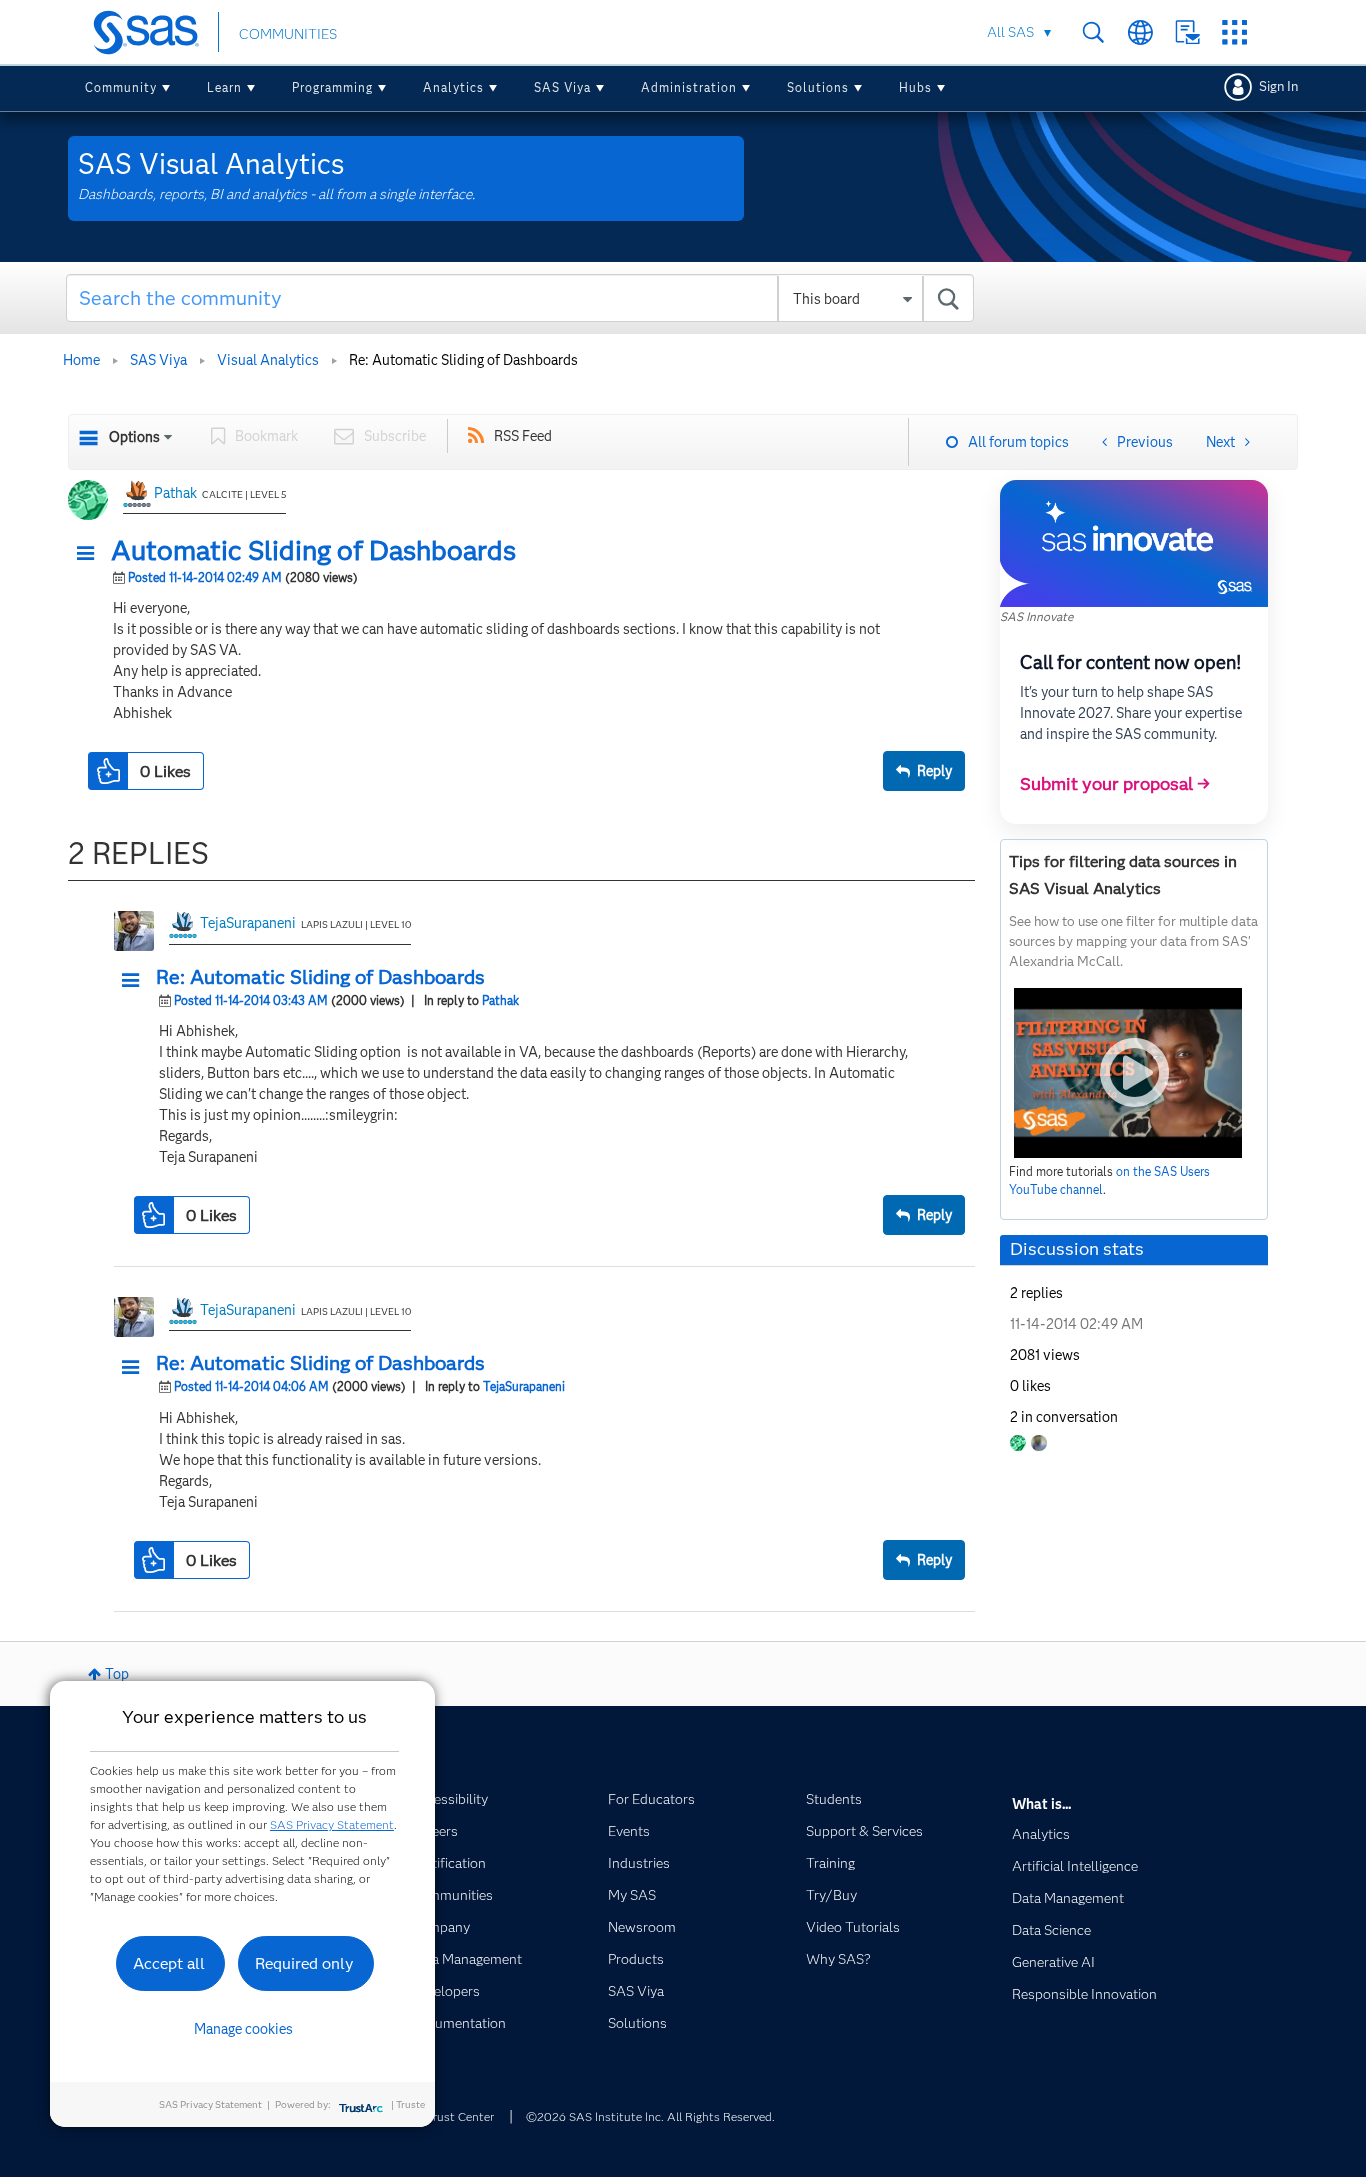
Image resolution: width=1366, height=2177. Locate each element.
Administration (689, 87)
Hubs (915, 87)
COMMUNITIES (288, 34)
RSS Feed (523, 436)
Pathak (175, 493)
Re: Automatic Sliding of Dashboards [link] (463, 360)
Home (81, 360)
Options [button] (134, 437)
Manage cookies (243, 2029)
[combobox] (520, 298)
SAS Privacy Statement (332, 1824)
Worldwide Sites (1140, 32)
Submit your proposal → (1115, 784)
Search (1093, 32)
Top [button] (117, 1674)
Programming (332, 87)
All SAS (1010, 32)
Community (121, 87)
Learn (224, 87)
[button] (91, 554)
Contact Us (1187, 32)
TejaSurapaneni (248, 923)
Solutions (818, 87)
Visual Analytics (268, 360)
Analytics (453, 87)
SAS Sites (1234, 32)
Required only (304, 1963)
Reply (934, 771)
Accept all (169, 1963)
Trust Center (460, 2116)
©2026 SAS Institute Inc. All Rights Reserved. (650, 2116)
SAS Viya (562, 87)
